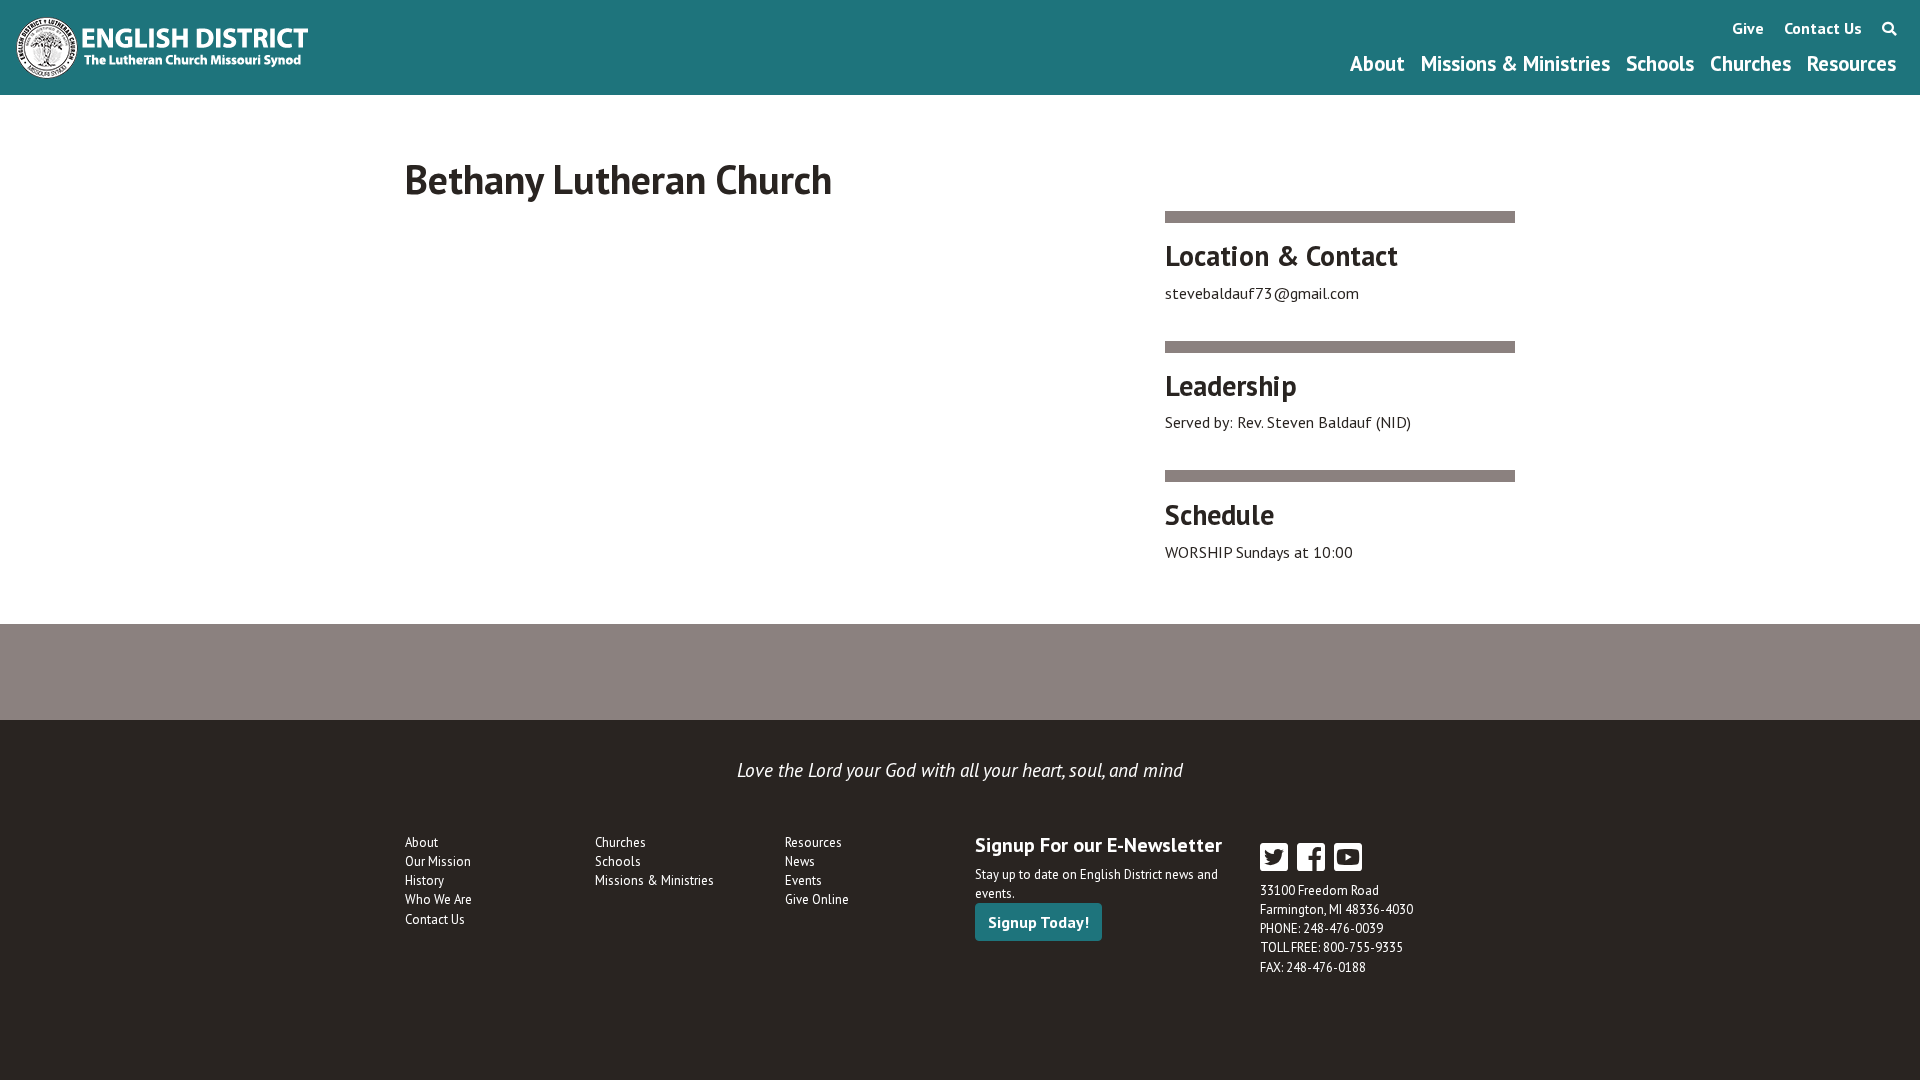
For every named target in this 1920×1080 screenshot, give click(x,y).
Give (1748, 28)
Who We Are (438, 899)
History (424, 880)
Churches (1750, 63)
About (1377, 63)
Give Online (817, 899)
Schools (1660, 63)
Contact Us (1823, 28)
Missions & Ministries (1515, 63)
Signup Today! (1038, 922)
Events (803, 880)
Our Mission (438, 861)
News (800, 861)
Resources (1851, 63)
